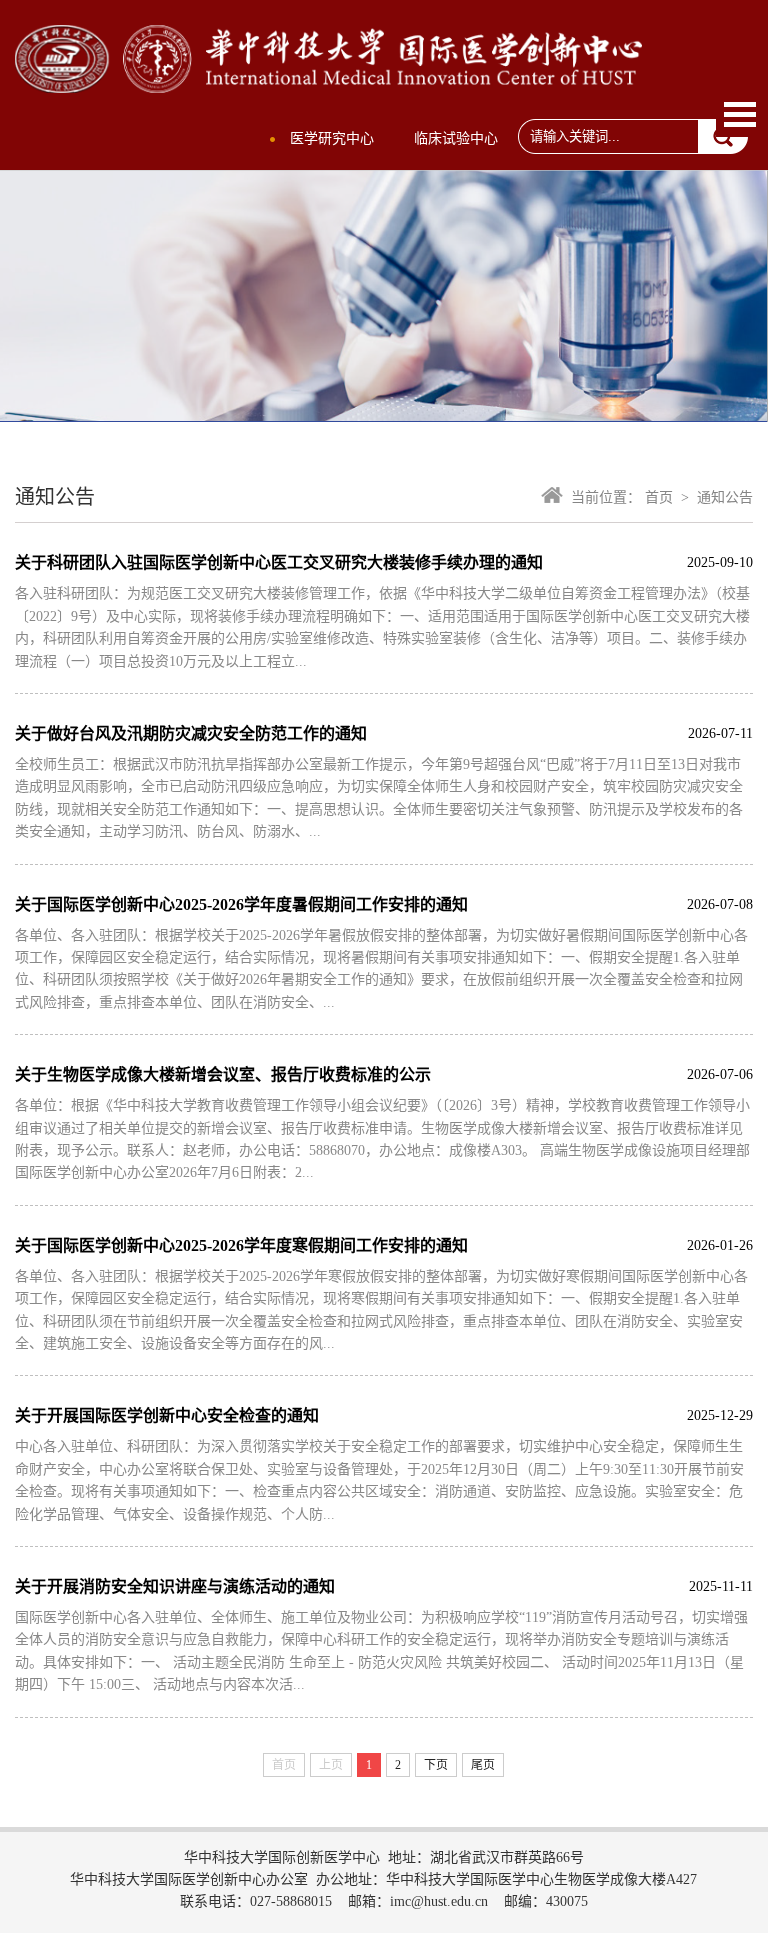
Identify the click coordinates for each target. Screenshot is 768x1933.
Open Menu (740, 114)
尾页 (483, 1765)
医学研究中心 (332, 138)
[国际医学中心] (328, 81)
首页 (659, 497)
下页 (436, 1765)
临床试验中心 (456, 138)
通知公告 (725, 497)
